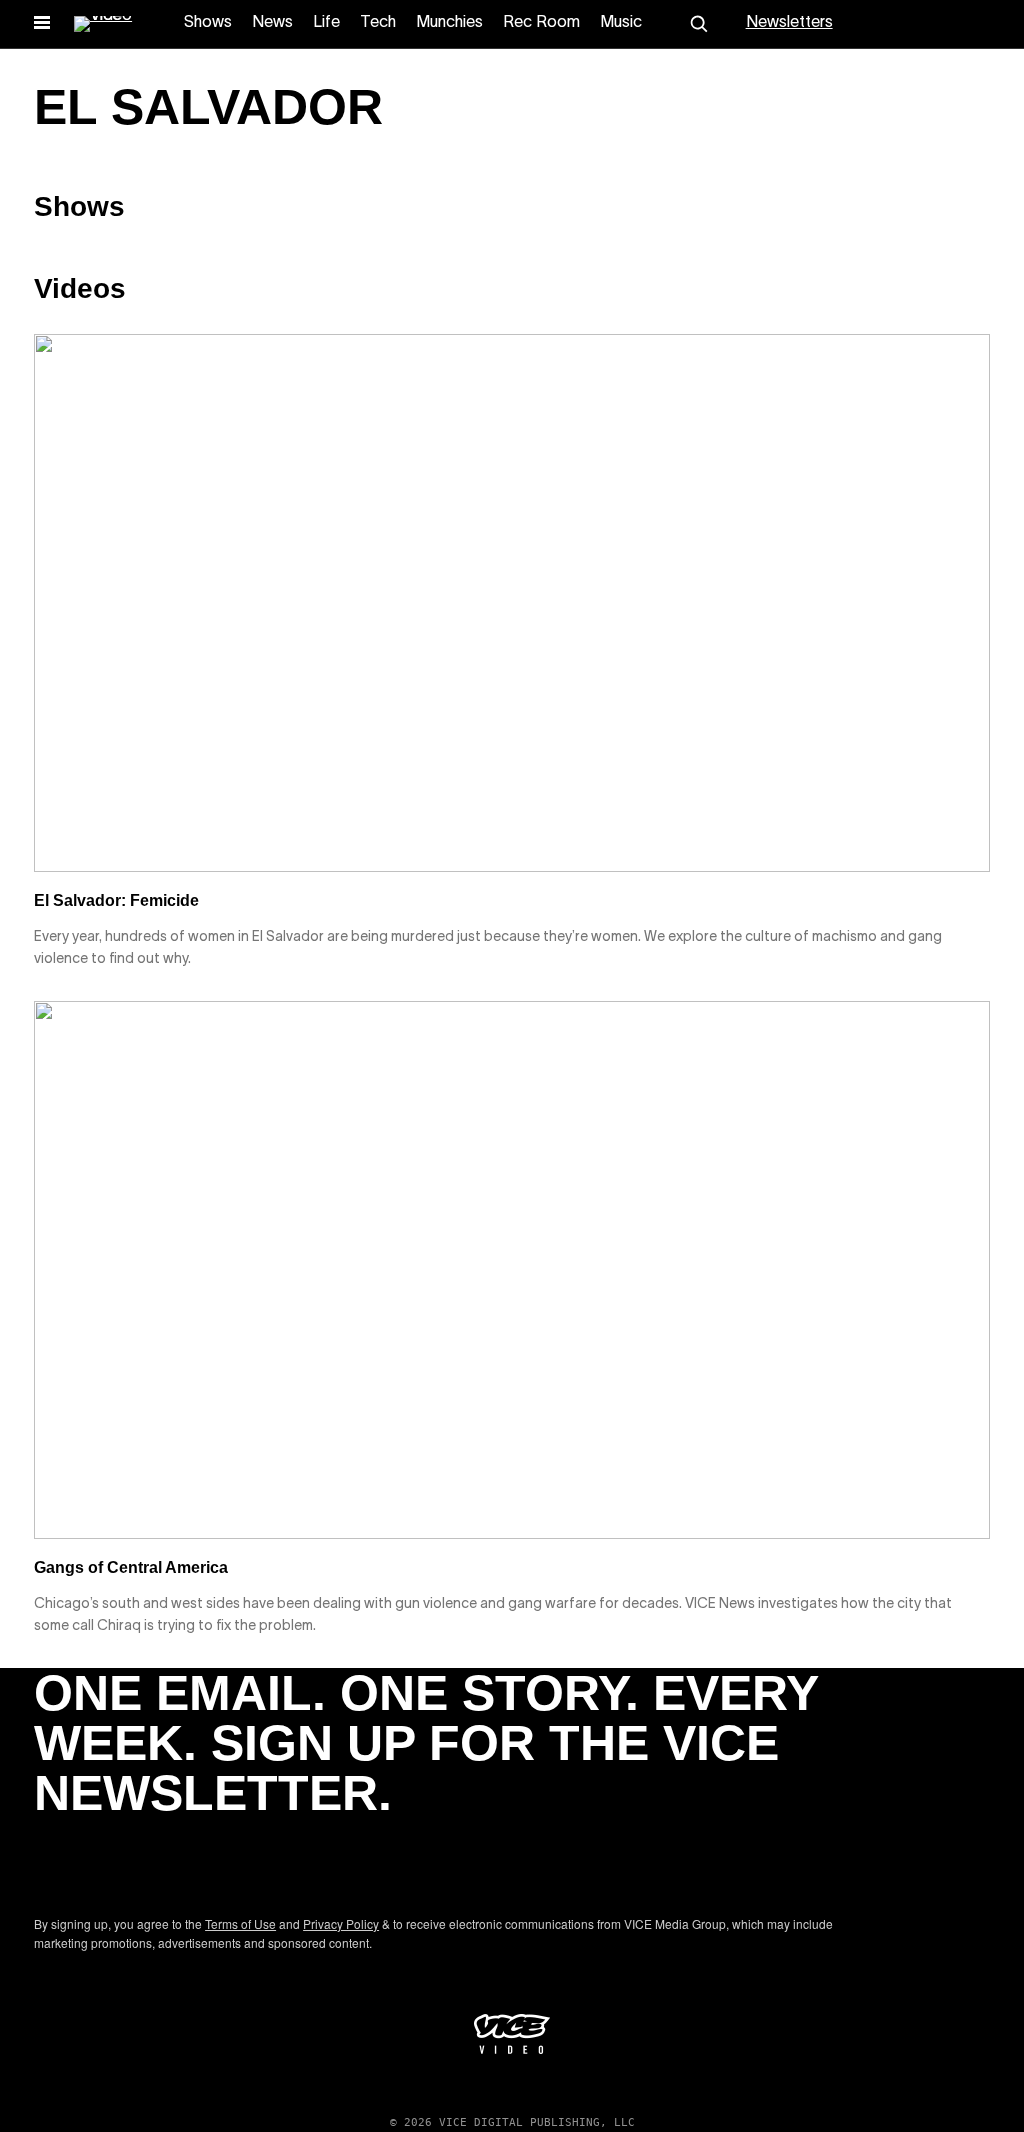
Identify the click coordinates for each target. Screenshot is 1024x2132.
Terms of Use (240, 1923)
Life (326, 23)
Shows (208, 23)
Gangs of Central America (131, 1567)
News (272, 23)
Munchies (449, 23)
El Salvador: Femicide (116, 900)
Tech (378, 23)
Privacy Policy (341, 1923)
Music (621, 23)
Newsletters (789, 23)
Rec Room (541, 23)
